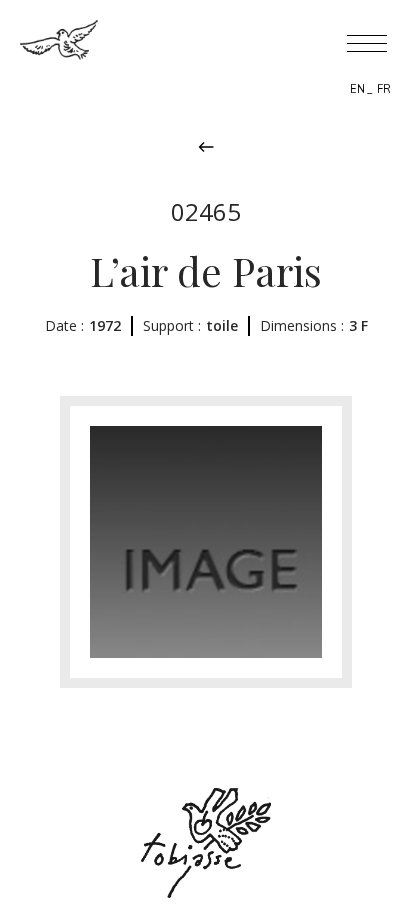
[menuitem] (357, 89)
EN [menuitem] (357, 89)
